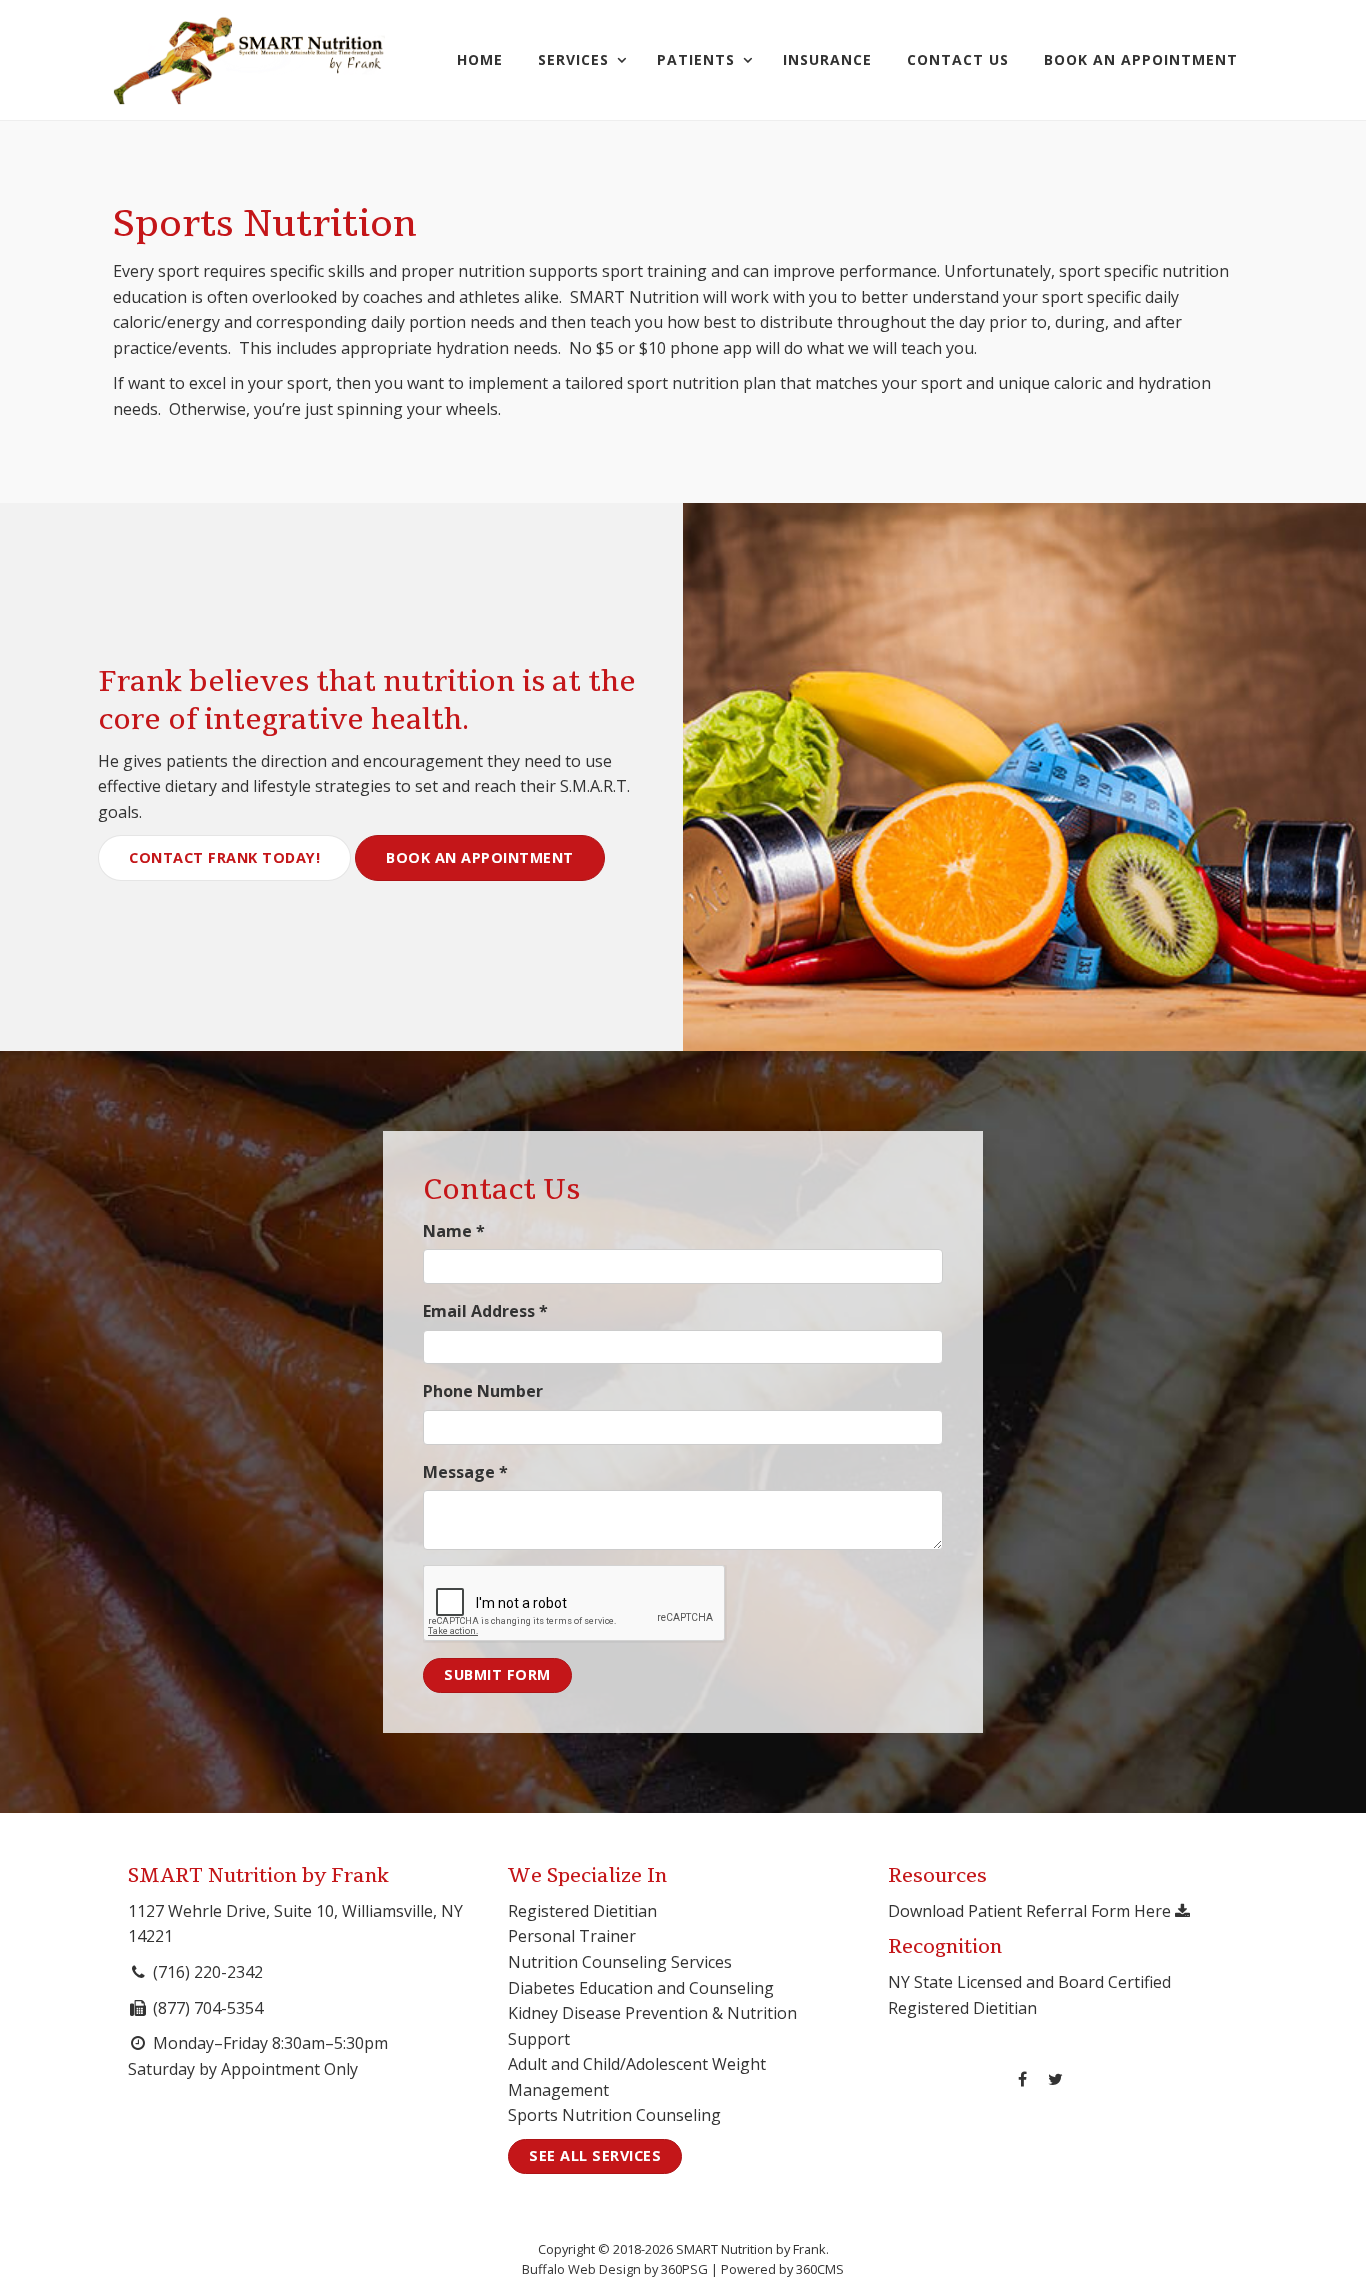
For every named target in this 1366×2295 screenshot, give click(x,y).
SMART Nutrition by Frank (258, 1876)
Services (573, 59)
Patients (696, 59)
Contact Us (958, 59)
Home (480, 59)
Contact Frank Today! (224, 857)
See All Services (595, 2155)
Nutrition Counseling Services (620, 1962)
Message (465, 1472)
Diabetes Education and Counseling (641, 1988)
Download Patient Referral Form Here (1031, 1911)
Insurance (827, 59)
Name (454, 1231)
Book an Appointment (480, 857)
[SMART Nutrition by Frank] (249, 60)
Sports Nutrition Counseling (614, 2115)
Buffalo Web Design (581, 2269)
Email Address (485, 1311)
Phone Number (483, 1391)
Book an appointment (1141, 59)
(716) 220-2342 (208, 1972)
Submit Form (497, 1674)
